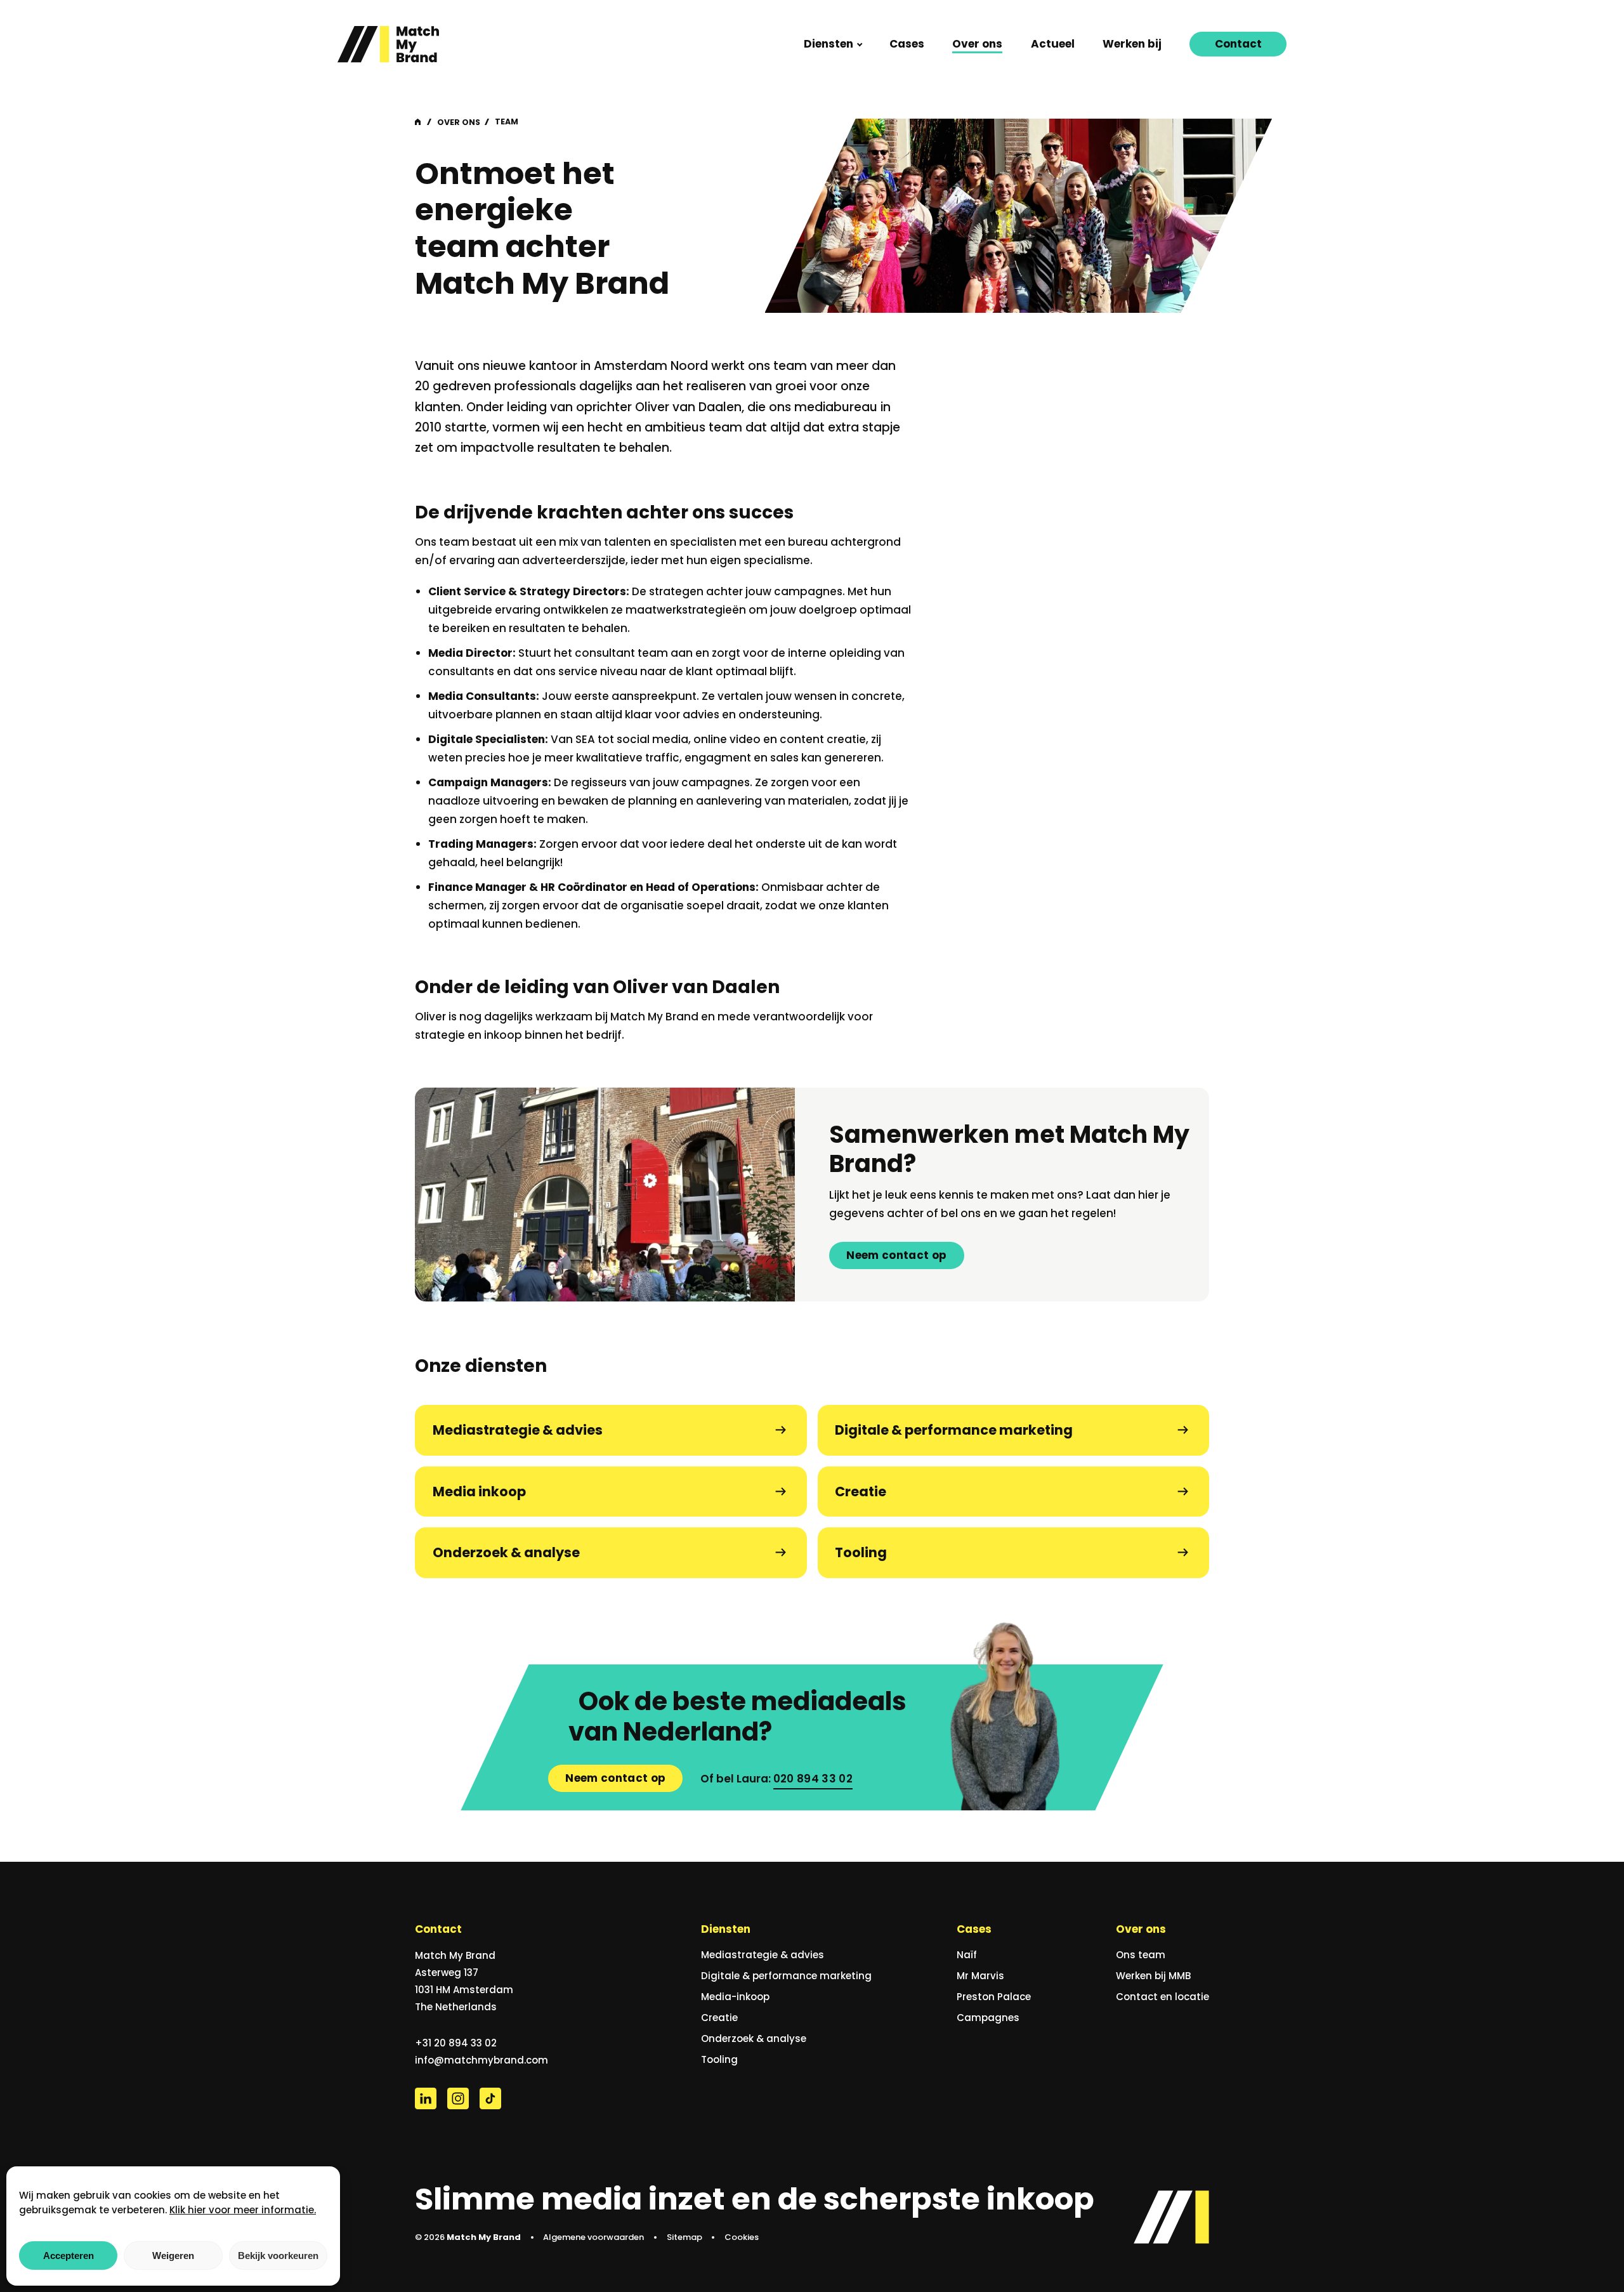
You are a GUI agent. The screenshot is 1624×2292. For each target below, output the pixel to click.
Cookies (742, 2237)
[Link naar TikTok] (490, 2098)
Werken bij (1132, 44)
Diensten (828, 44)
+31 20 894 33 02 (456, 2043)
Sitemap (684, 2237)
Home (419, 122)
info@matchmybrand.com (481, 2060)
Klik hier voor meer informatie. (243, 2210)
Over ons (977, 44)
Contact (1238, 44)
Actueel (1053, 44)
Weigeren (173, 2256)
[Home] (388, 44)
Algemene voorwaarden (593, 2237)
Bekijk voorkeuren (278, 2256)
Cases (907, 44)
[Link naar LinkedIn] (426, 2098)
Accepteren (69, 2256)
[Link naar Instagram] (458, 2098)
